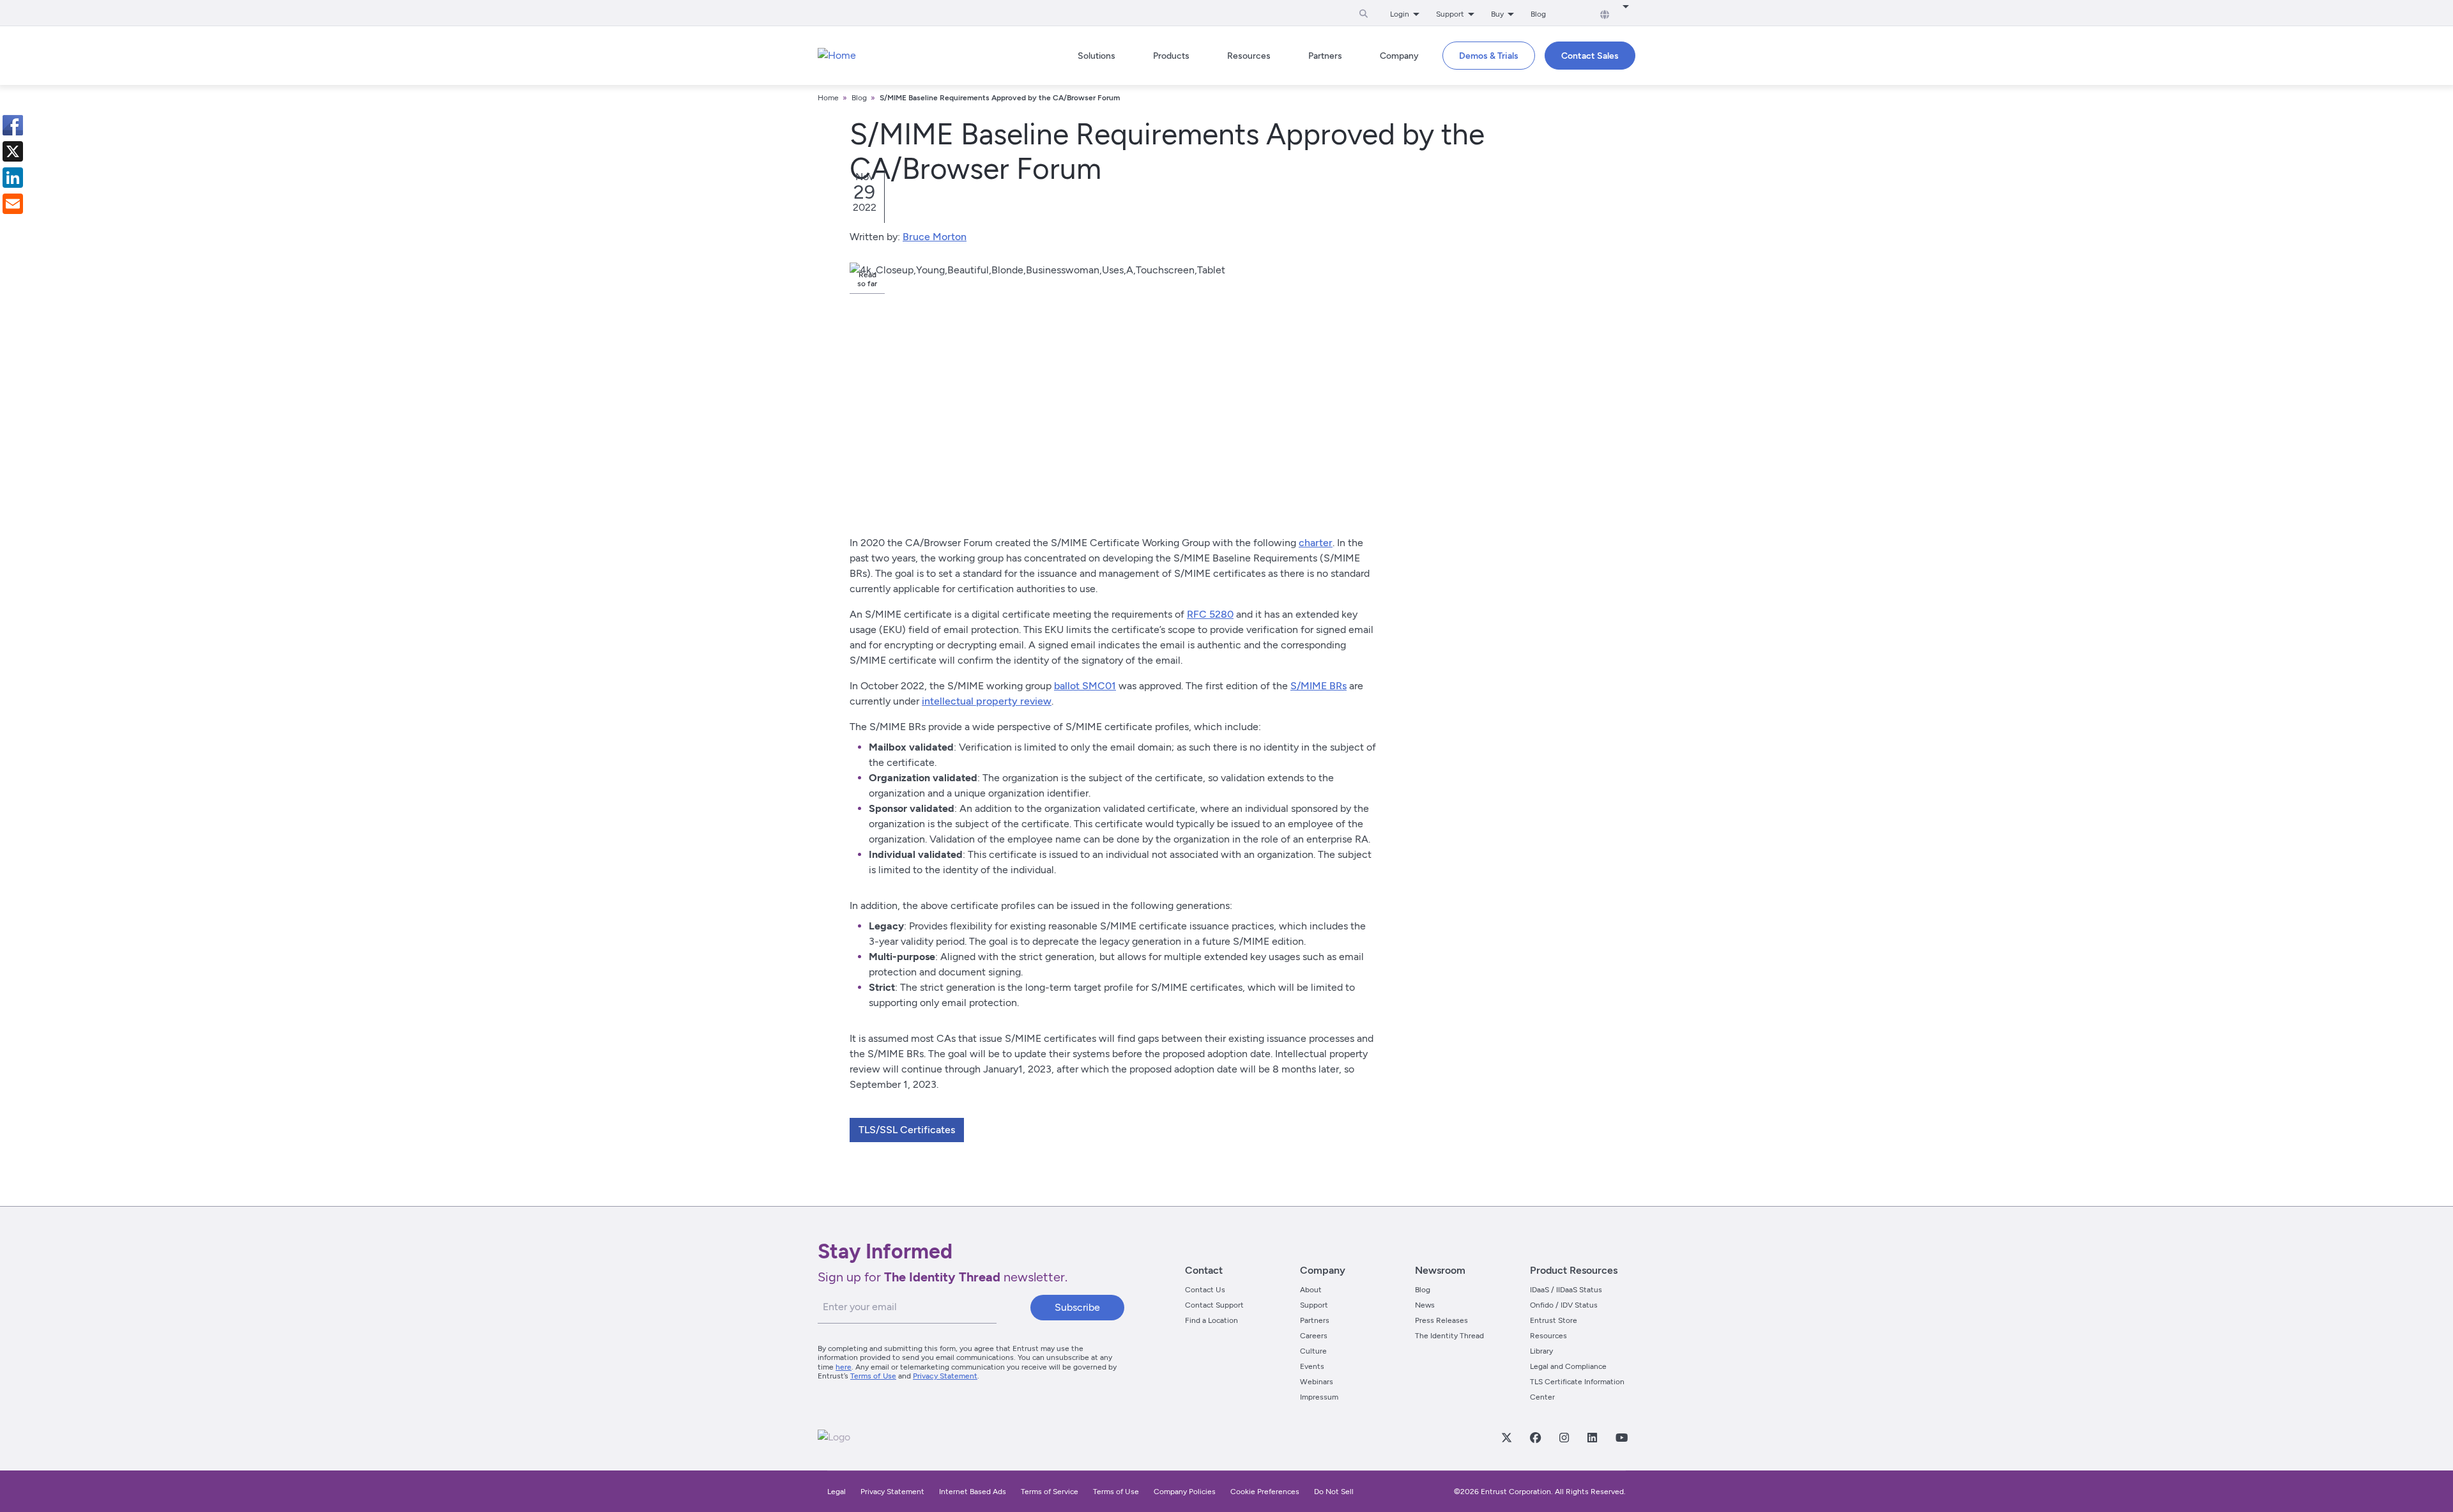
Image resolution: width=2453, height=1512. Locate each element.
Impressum (1319, 1397)
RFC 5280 (1210, 614)
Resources (1548, 1336)
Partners (1315, 1320)
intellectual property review (987, 701)
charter (1316, 543)
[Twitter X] (1506, 1437)
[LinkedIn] (1592, 1437)
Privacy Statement (945, 1376)
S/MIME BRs (1318, 686)
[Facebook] (1535, 1437)
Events (1312, 1366)
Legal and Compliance (1568, 1366)
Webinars (1317, 1382)
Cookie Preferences (1265, 1492)
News (1425, 1305)
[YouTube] (1621, 1437)
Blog (1538, 14)
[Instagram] (1564, 1437)
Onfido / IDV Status (1564, 1305)
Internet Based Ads (973, 1492)
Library (1541, 1351)
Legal (837, 1492)
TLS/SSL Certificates (907, 1130)
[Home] (837, 56)
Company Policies (1185, 1492)
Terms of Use (873, 1376)
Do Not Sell (1334, 1492)
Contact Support (1214, 1305)
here (844, 1367)
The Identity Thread (1449, 1336)
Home (828, 98)
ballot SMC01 (1085, 686)
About (1311, 1290)
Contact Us (1205, 1290)
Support (1314, 1305)
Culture (1313, 1351)
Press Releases (1441, 1320)
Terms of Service (1050, 1492)
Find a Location (1211, 1320)
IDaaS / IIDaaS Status (1566, 1290)
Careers (1314, 1336)
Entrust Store (1554, 1320)
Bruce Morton (935, 237)
